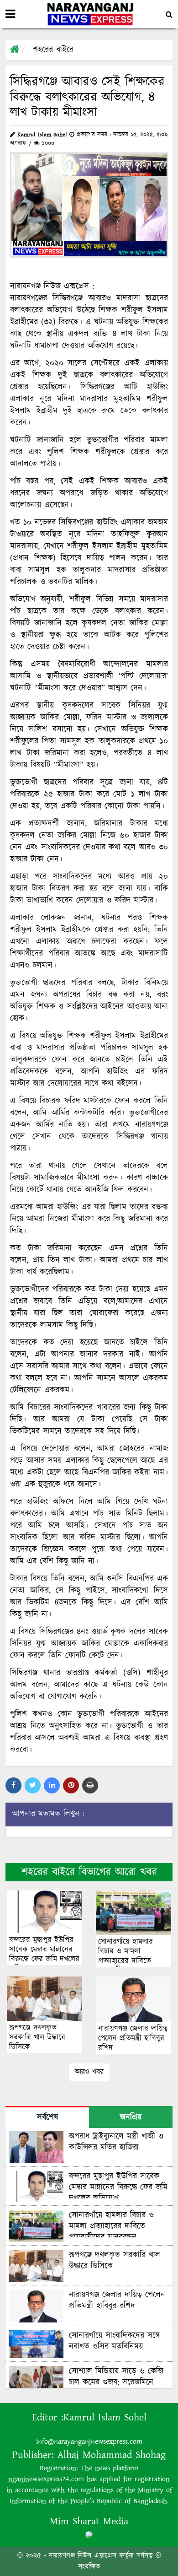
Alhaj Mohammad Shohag (112, 2455)
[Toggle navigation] (10, 14)
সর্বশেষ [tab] (47, 2117)
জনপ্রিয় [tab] (131, 2117)
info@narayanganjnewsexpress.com (89, 2442)
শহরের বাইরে (53, 50)
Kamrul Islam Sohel (105, 2417)
